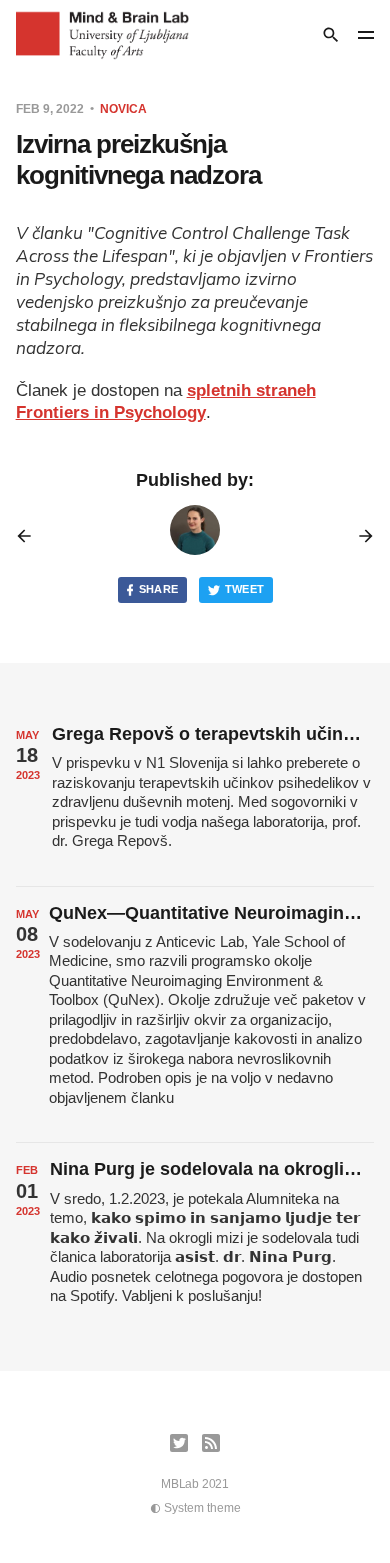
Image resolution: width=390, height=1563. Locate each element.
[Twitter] (179, 1443)
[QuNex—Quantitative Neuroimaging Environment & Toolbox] (195, 1015)
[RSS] (211, 1443)
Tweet (245, 589)
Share (159, 589)
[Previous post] (31, 536)
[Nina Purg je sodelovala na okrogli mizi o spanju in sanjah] (195, 1241)
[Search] (331, 35)
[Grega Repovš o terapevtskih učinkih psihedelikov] (195, 797)
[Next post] (359, 536)
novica (123, 109)
